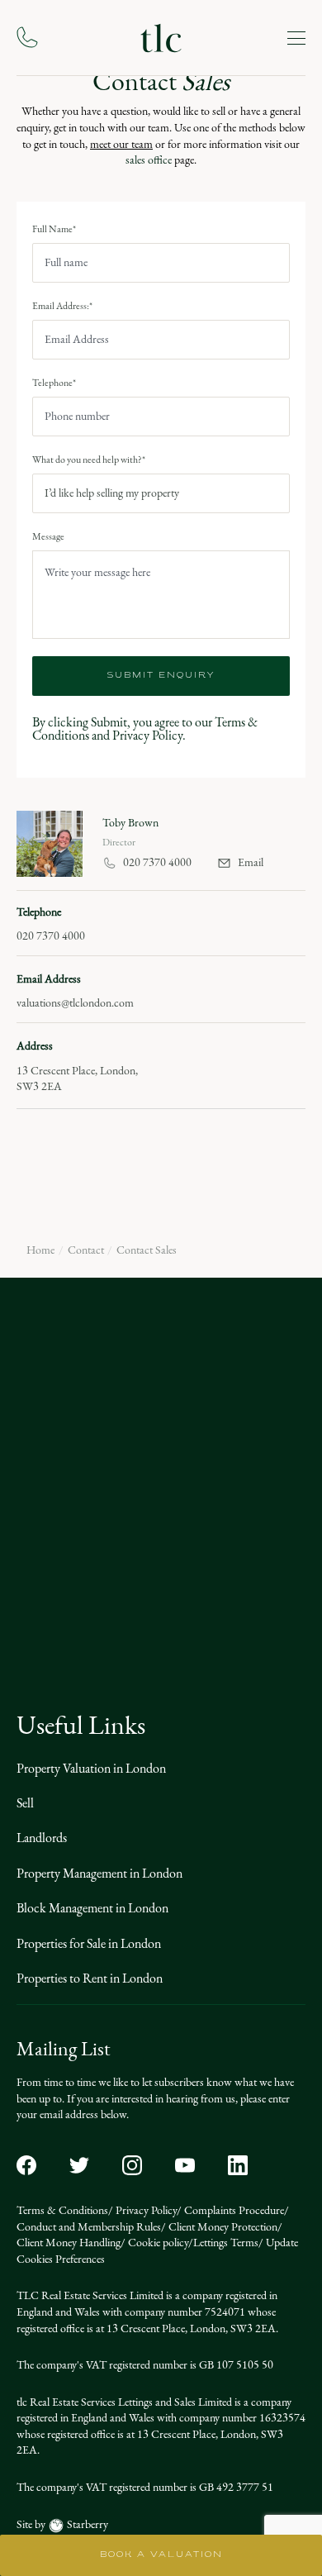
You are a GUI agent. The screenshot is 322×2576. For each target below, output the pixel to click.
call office (85, 1460)
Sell (25, 1803)
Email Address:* (62, 306)
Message (48, 536)
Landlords (42, 1838)
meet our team (121, 144)
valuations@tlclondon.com (75, 1003)
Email (251, 863)
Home (40, 1250)
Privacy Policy (145, 2210)
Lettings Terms (226, 2243)
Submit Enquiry (161, 676)
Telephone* (54, 383)
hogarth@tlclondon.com (217, 1596)
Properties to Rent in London (90, 1978)
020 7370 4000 (157, 863)
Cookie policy (157, 2243)
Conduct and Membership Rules (89, 2227)
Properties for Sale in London (89, 1943)
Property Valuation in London (91, 1768)
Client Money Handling (69, 2243)
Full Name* (54, 229)
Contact (86, 1250)
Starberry (86, 2524)
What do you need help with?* (89, 459)
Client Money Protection (222, 2227)
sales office (150, 160)
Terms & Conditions (62, 2210)
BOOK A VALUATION (161, 2555)
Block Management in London (92, 1908)
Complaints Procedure (233, 2210)
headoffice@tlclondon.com (222, 1396)
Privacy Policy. (149, 735)
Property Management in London (99, 1873)
